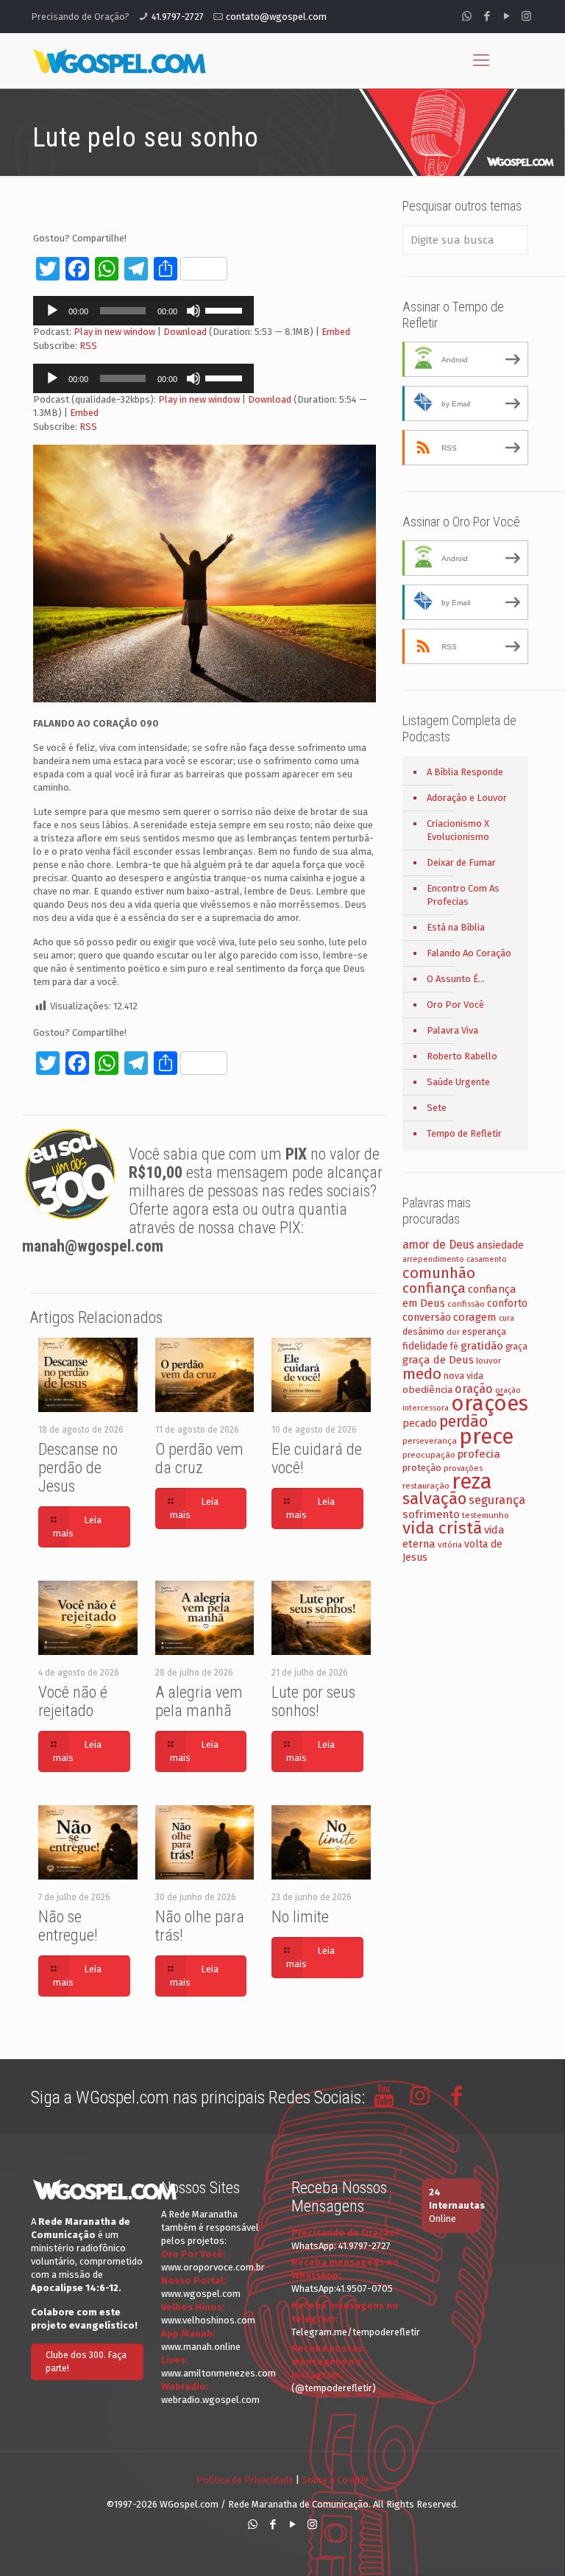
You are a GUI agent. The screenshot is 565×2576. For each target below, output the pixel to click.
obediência (427, 1390)
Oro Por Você (455, 1005)
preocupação (429, 1455)
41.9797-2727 (178, 17)
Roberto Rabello (462, 1056)
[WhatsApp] (467, 16)
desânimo (423, 1331)
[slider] (226, 309)
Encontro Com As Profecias (463, 895)
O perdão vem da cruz (199, 1458)
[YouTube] (507, 16)
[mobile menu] (481, 60)
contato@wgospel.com (276, 17)
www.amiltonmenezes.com (218, 2373)
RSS (88, 346)
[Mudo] (193, 311)
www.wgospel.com (201, 2294)
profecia (479, 1454)
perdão (463, 1422)
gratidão (482, 1346)
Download (185, 332)
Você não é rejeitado (73, 1701)
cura (507, 1318)
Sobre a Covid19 (335, 2480)
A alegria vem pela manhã (199, 1701)
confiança (434, 1288)
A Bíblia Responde (465, 772)
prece (486, 1437)
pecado (420, 1423)
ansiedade (500, 1245)
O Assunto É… (456, 979)
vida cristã (442, 1528)
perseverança (430, 1441)
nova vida (463, 1376)
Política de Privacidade (245, 2480)
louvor (488, 1361)
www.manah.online (201, 2347)
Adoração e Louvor (467, 798)
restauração (426, 1486)
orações (490, 1404)
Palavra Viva (452, 1030)
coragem (475, 1317)
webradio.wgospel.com (210, 2400)
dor (453, 1332)
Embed (336, 332)
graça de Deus (438, 1360)
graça (516, 1347)
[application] (143, 311)
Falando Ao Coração (469, 953)
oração (474, 1389)
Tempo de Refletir (464, 1133)
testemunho (486, 1515)
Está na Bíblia (456, 927)
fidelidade (425, 1346)
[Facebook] (487, 16)
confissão (466, 1304)
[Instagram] (526, 16)
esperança (484, 1331)
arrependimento (433, 1259)
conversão (427, 1317)
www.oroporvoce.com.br (213, 2267)
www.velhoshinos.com (208, 2320)
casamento (487, 1259)
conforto (507, 1303)
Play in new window (114, 332)
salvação (434, 1499)
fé (454, 1347)
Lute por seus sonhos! (313, 1701)
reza (472, 1482)
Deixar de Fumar (461, 862)
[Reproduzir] (52, 311)
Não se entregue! (68, 1926)
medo (422, 1374)
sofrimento (431, 1514)
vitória (450, 1545)
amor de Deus (438, 1245)
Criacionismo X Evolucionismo (458, 830)
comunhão (439, 1273)
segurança (497, 1500)
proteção (422, 1468)
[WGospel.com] (119, 60)
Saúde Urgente (458, 1082)
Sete (437, 1108)
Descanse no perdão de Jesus (78, 1468)
